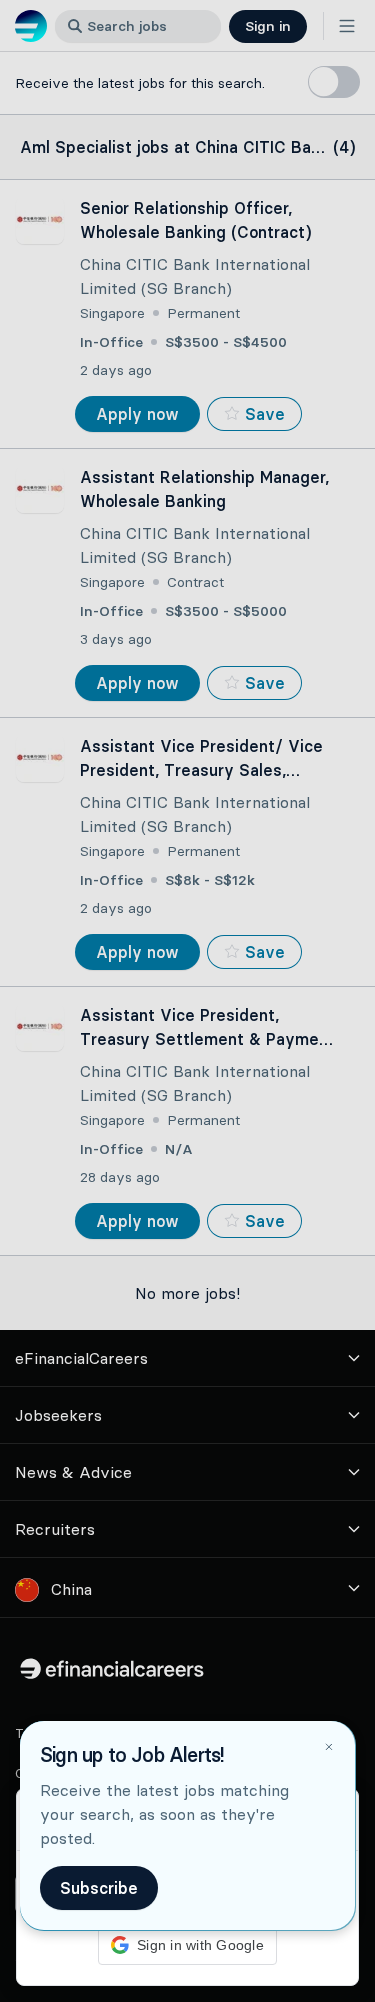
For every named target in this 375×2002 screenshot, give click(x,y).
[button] (187, 1001)
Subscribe (99, 1888)
